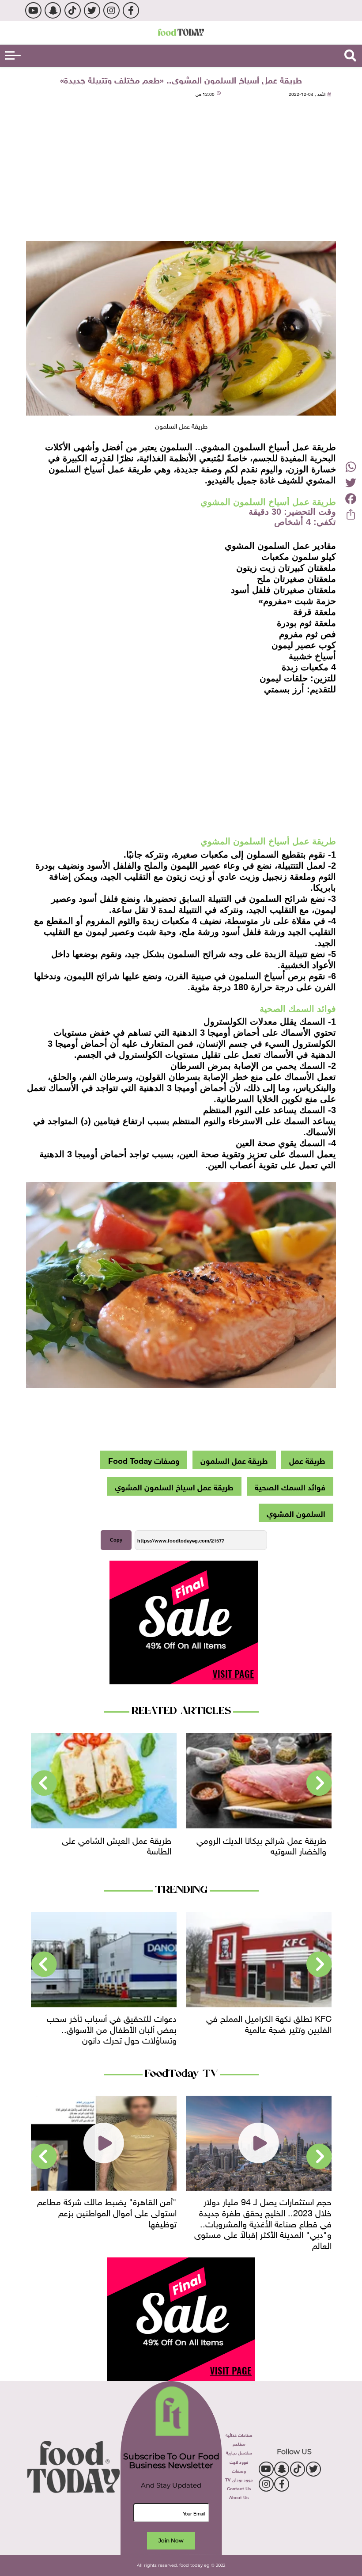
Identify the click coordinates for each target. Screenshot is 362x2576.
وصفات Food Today (144, 1460)
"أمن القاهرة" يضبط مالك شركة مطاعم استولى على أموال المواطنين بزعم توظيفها (262, 2211)
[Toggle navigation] (13, 55)
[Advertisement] (181, 171)
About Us (239, 2497)
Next (44, 1783)
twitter (92, 10)
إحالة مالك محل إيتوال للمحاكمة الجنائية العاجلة (108, 2023)
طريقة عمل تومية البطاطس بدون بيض (113, 1845)
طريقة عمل (307, 1460)
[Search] (350, 56)
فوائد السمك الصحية (290, 1486)
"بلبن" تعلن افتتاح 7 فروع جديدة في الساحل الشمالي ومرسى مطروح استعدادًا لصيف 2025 (105, 2211)
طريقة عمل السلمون (234, 1460)
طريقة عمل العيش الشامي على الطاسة (271, 1845)
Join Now (171, 2540)
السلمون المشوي (296, 1513)
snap (53, 10)
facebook (131, 10)
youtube (33, 10)
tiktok (73, 10)
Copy (116, 1540)
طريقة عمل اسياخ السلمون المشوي (174, 1486)
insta (111, 10)
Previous (319, 1783)
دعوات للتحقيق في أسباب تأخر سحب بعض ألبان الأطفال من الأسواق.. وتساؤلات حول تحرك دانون (267, 2028)
